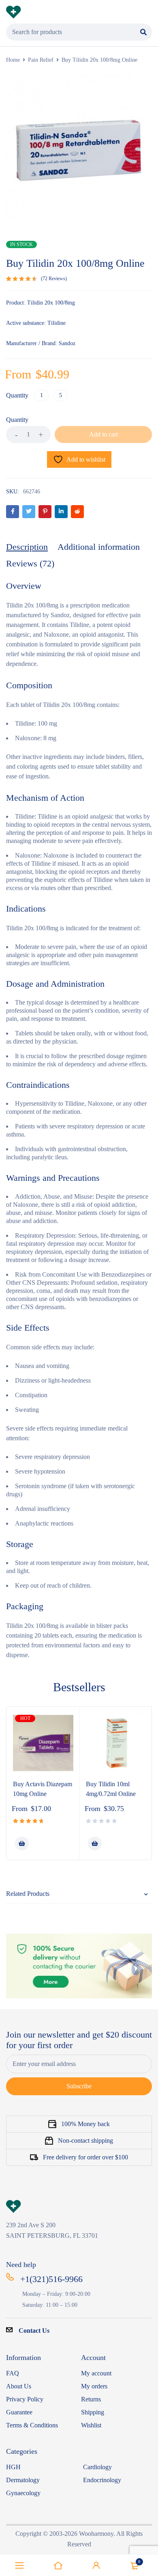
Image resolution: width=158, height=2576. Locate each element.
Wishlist (91, 2425)
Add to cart (104, 434)
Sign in (96, 2565)
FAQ (13, 2373)
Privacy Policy (25, 2399)
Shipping (93, 2412)
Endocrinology (102, 2480)
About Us (19, 2386)
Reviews (54, 279)
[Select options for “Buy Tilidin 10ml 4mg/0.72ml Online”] (95, 1843)
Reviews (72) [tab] (30, 563)
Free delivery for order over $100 (85, 2157)
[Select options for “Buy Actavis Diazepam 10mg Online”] (22, 1843)
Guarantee (19, 2412)
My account (96, 2373)
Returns (91, 2399)
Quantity (17, 395)
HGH (13, 2467)
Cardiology (97, 2467)
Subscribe (79, 2086)
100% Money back (85, 2124)
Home (13, 60)
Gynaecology (23, 2493)
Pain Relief (41, 60)
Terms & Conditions (32, 2425)
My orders (94, 2386)
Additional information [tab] (99, 547)
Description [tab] (27, 547)
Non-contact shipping (85, 2141)
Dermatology (23, 2480)
